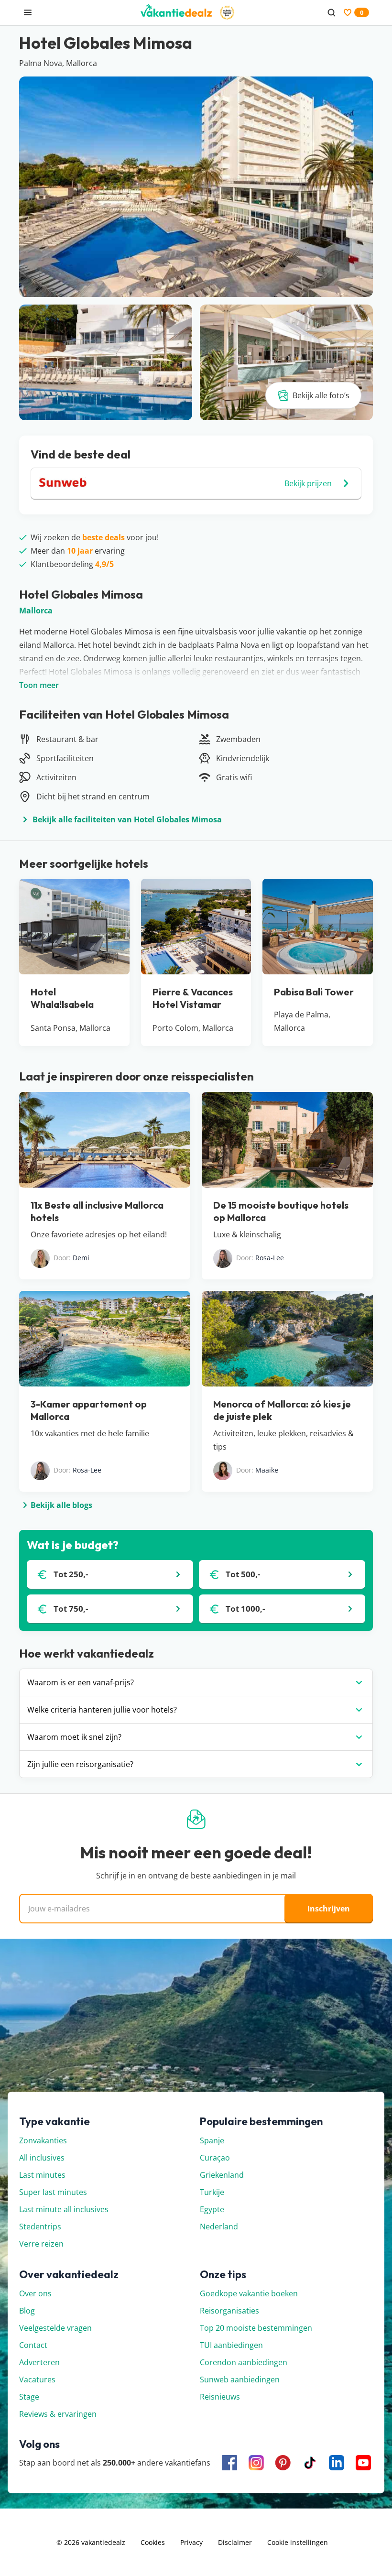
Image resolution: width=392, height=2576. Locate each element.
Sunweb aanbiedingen (240, 2380)
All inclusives (42, 2158)
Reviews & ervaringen (58, 2414)
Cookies (153, 2542)
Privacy (191, 2542)
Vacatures (37, 2380)
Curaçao (215, 2158)
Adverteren (39, 2362)
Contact (33, 2345)
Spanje (212, 2140)
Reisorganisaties (229, 2311)
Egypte (212, 2209)
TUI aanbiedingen (231, 2345)
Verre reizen (41, 2244)
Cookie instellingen (298, 2542)
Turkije (212, 2192)
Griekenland (222, 2175)
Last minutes (42, 2175)
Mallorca (36, 611)
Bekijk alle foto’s (321, 395)
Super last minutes (53, 2192)
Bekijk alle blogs (61, 1505)
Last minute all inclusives (64, 2209)
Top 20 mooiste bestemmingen (256, 2328)
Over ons (35, 2293)
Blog (27, 2311)
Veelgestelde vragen (55, 2328)
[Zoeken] (331, 12)
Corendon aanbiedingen (244, 2362)
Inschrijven (329, 1909)
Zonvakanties (43, 2140)
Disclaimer (235, 2542)
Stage (29, 2397)
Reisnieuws (220, 2397)
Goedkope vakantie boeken (249, 2293)
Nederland (219, 2227)
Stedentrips (40, 2227)
